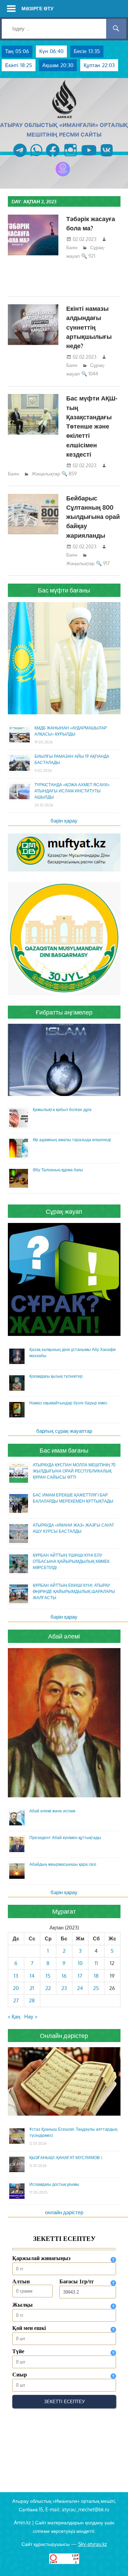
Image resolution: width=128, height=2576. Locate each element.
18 (96, 1976)
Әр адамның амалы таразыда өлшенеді (72, 1140)
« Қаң (14, 2017)
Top (122, 2570)
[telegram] (20, 157)
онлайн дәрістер (64, 2212)
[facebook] (53, 157)
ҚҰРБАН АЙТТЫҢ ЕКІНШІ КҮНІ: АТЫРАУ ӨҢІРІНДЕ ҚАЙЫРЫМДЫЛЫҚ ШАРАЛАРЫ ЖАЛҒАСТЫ (74, 1591)
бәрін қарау (64, 821)
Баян (72, 247)
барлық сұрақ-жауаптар (64, 1431)
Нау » (31, 2017)
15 (48, 1976)
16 (64, 1976)
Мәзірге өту (38, 8)
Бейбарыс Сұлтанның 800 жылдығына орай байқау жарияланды (93, 517)
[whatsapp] (36, 157)
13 (16, 1976)
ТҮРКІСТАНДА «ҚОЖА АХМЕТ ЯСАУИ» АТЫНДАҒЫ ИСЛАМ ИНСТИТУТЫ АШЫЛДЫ (72, 791)
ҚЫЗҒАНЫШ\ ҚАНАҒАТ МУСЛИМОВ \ (66, 2158)
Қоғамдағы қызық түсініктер (56, 1376)
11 (96, 1963)
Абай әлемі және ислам (52, 1811)
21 (32, 1988)
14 (32, 1976)
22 (48, 1988)
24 (80, 1988)
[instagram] (70, 157)
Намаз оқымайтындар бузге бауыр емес (68, 1403)
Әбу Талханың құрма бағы (58, 1170)
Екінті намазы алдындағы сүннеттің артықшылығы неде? (89, 327)
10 (80, 1963)
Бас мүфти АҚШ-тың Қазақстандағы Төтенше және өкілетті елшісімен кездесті (92, 426)
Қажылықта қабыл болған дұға (62, 1110)
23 (64, 1988)
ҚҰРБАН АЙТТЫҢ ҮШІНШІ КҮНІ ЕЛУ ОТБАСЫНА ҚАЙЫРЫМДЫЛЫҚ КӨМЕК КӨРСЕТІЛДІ (71, 1561)
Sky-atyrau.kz (93, 2544)
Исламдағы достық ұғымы (54, 2184)
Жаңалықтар (46, 474)
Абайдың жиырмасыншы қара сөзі (63, 1864)
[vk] (107, 157)
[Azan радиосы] (63, 176)
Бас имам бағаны (64, 1450)
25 (96, 1988)
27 (16, 2000)
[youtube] (89, 157)
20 (16, 1988)
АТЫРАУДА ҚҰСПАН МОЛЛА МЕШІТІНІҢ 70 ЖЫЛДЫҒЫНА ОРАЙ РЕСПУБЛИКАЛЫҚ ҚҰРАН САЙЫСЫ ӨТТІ (74, 1471)
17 (80, 1976)
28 (32, 2000)
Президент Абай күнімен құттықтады (65, 1838)
